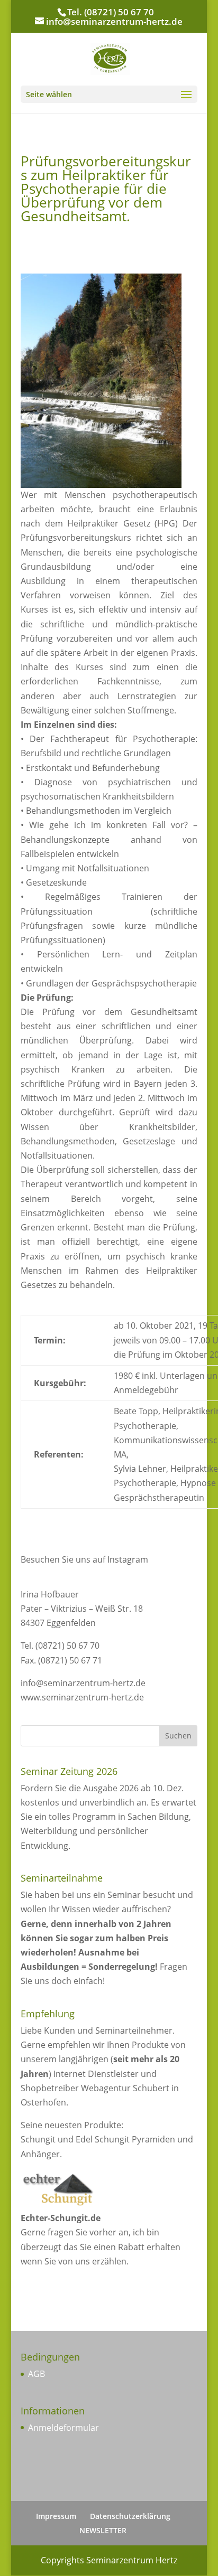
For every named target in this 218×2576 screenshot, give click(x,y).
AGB (37, 2374)
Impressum (56, 2516)
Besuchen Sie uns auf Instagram (84, 1559)
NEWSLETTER (103, 2530)
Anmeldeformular (63, 2428)
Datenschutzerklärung (130, 2516)
